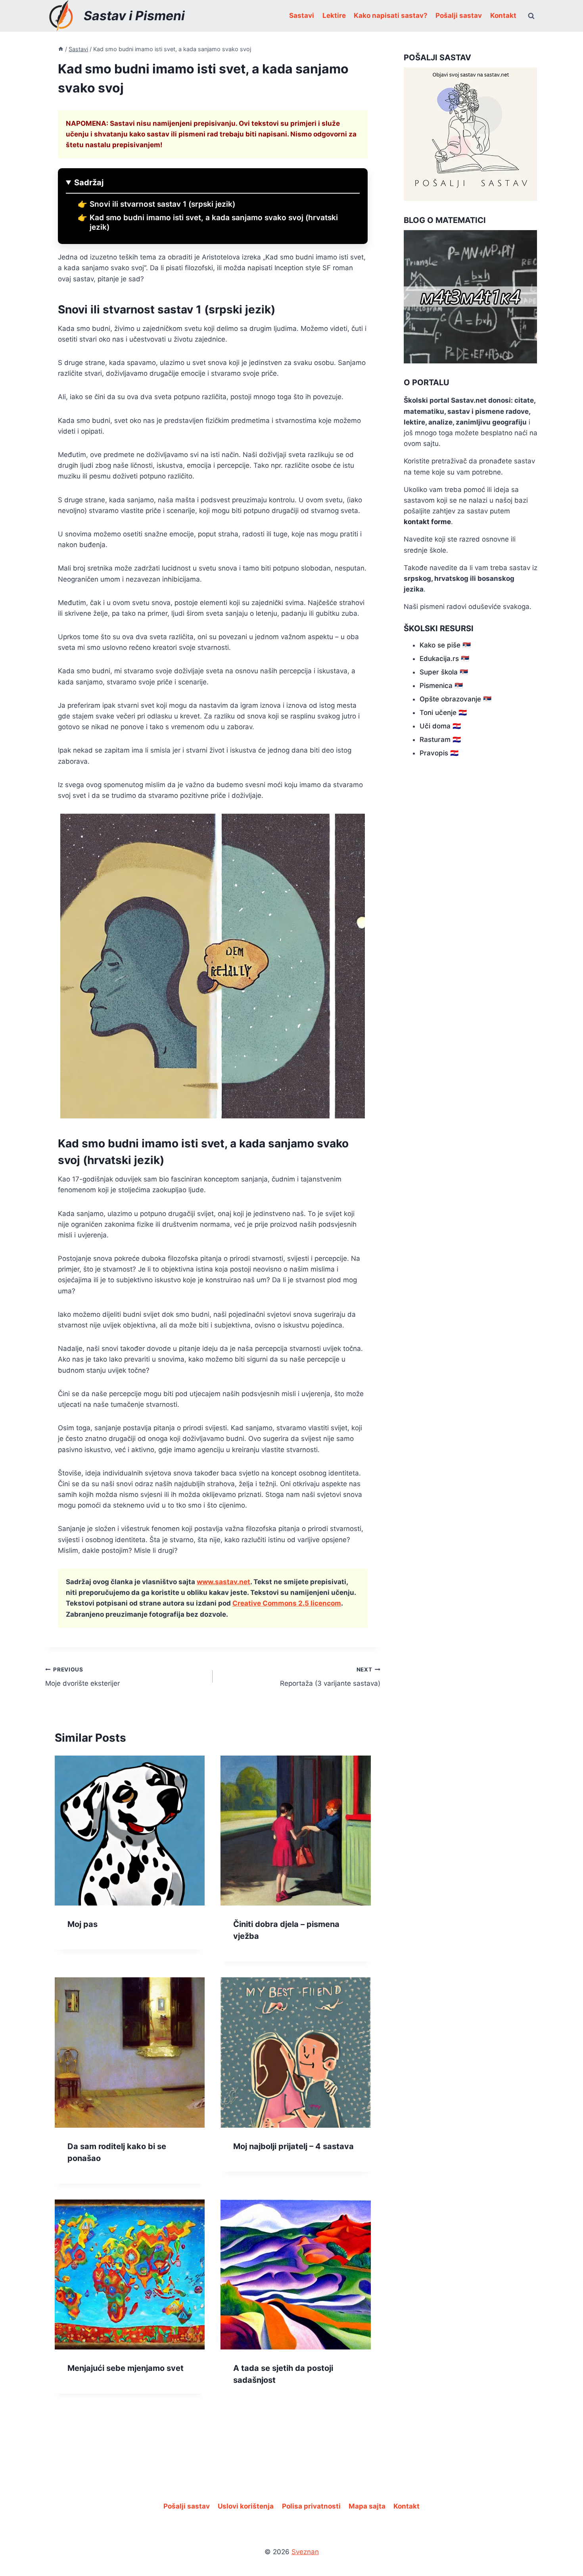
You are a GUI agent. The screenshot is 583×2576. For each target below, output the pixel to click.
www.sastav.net (223, 1582)
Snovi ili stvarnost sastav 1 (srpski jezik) (162, 204)
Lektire (334, 15)
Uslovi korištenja (246, 2506)
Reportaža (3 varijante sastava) (330, 1677)
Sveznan (305, 2552)
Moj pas (82, 1924)
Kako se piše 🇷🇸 (445, 645)
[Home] (61, 49)
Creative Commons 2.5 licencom (287, 1603)
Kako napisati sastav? (391, 15)
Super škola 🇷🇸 (444, 672)
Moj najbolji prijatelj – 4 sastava (293, 2146)
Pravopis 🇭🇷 (439, 753)
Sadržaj (89, 182)
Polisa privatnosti (311, 2506)
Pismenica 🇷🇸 (441, 686)
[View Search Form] (531, 16)
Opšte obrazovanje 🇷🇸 (455, 699)
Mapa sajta (367, 2506)
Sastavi (302, 15)
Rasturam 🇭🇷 (440, 740)
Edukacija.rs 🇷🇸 (444, 659)
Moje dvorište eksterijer (82, 1677)
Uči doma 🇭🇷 (440, 726)
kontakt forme (427, 522)
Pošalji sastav (459, 15)
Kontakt (503, 15)
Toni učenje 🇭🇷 (443, 713)
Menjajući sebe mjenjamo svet (126, 2368)
